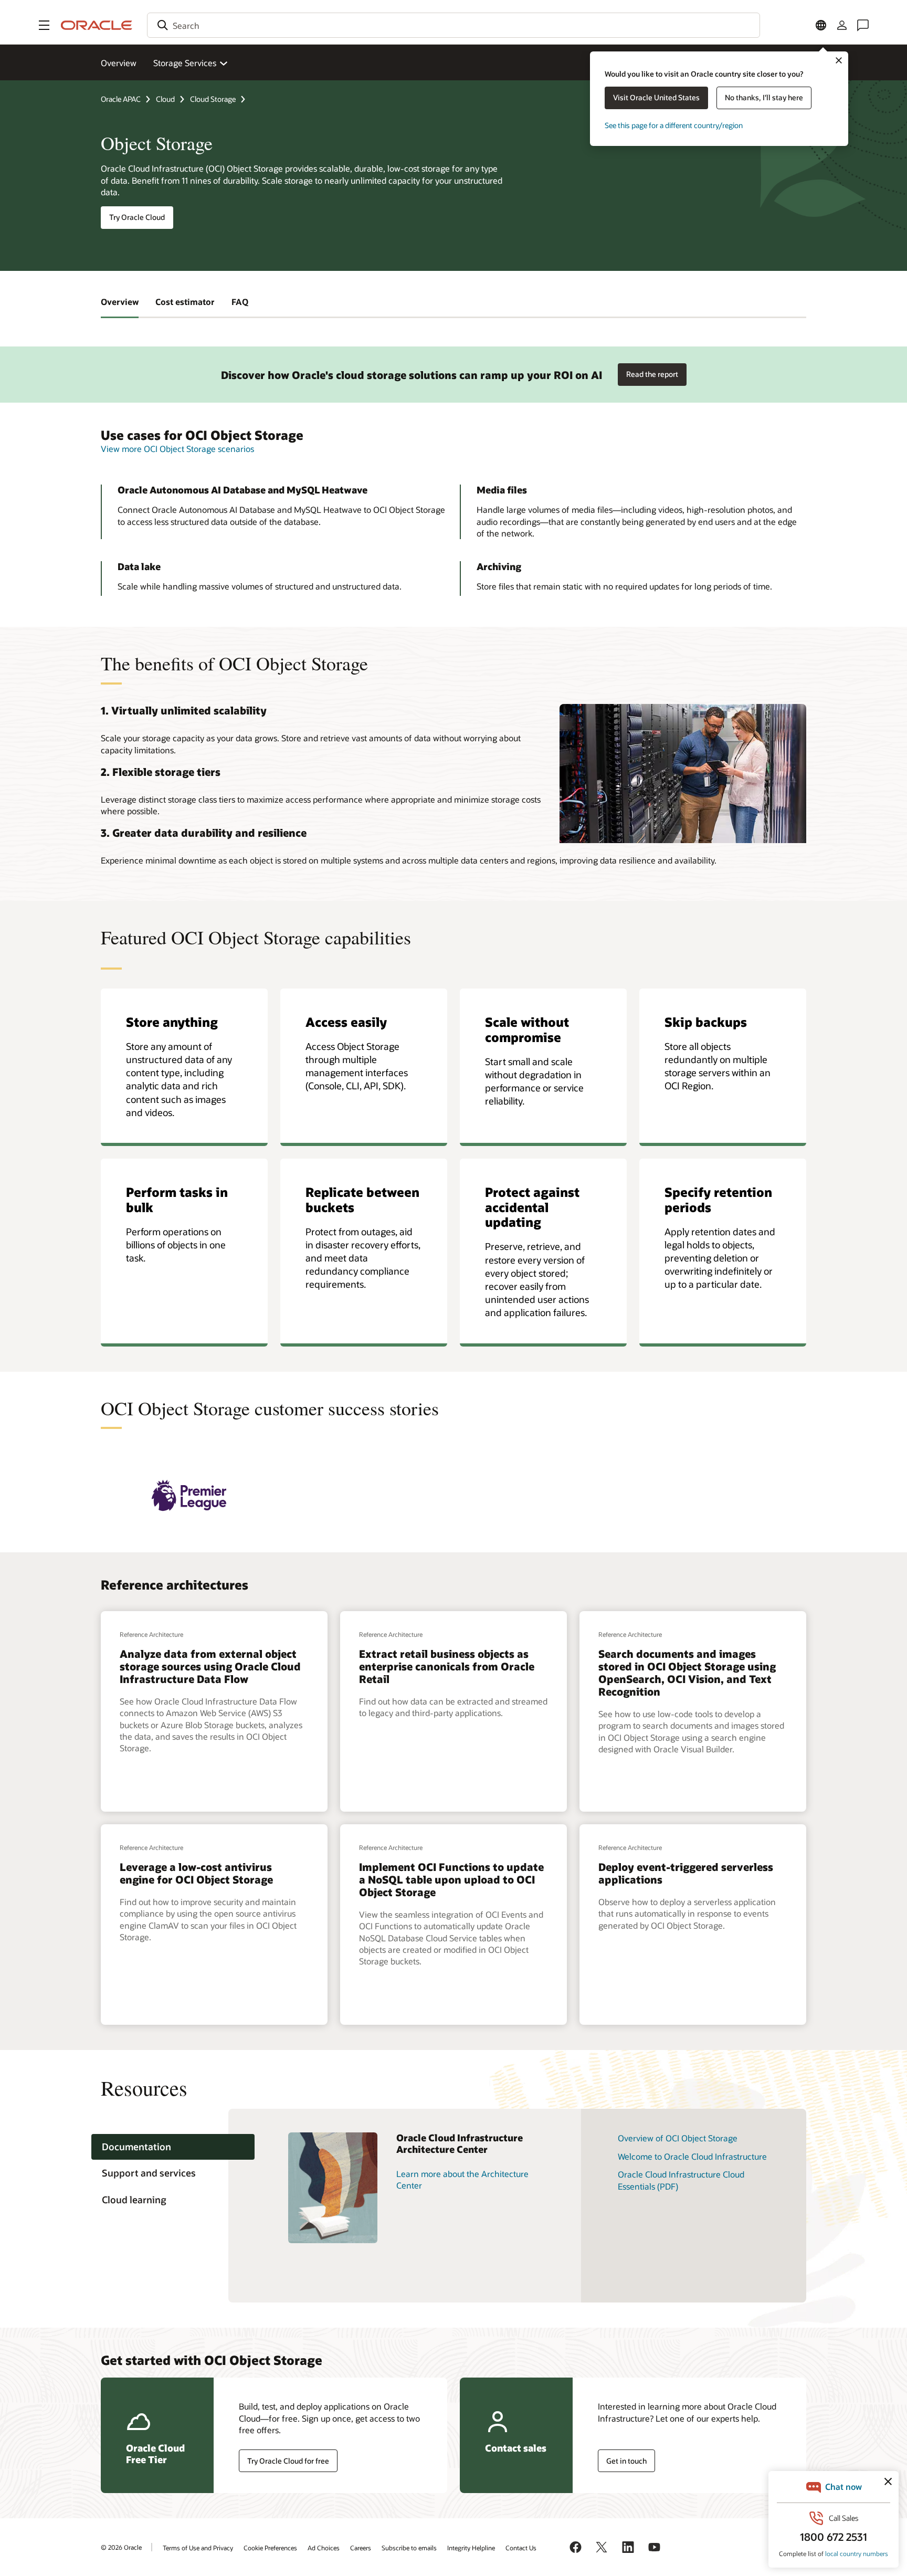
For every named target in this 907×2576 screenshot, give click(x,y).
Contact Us (521, 2548)
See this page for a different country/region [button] (674, 125)
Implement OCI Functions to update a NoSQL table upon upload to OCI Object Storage (451, 1879)
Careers (361, 2548)
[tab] (173, 2147)
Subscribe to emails (409, 2548)
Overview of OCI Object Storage (678, 2138)
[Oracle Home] (97, 25)
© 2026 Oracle (121, 2547)
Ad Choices (324, 2548)
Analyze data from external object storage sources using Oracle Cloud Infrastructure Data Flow (210, 1666)
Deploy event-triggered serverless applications (686, 1873)
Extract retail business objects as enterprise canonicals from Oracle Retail (447, 1666)
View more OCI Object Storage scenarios (177, 449)
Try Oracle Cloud (137, 217)
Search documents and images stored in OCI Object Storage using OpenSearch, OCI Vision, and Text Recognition (687, 1673)
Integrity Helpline (471, 2548)
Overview (119, 63)
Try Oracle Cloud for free (288, 2461)
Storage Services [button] (185, 63)
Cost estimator (185, 302)
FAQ (240, 302)
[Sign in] (842, 25)
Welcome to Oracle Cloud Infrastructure (692, 2156)
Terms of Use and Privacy (198, 2548)
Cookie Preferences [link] (270, 2548)
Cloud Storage (213, 99)
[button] (44, 25)
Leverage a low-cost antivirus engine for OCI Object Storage (196, 1873)
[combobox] (454, 25)
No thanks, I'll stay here (764, 97)
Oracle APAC (121, 99)
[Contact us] (863, 25)
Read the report (652, 374)
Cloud (165, 99)
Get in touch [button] (626, 2461)
